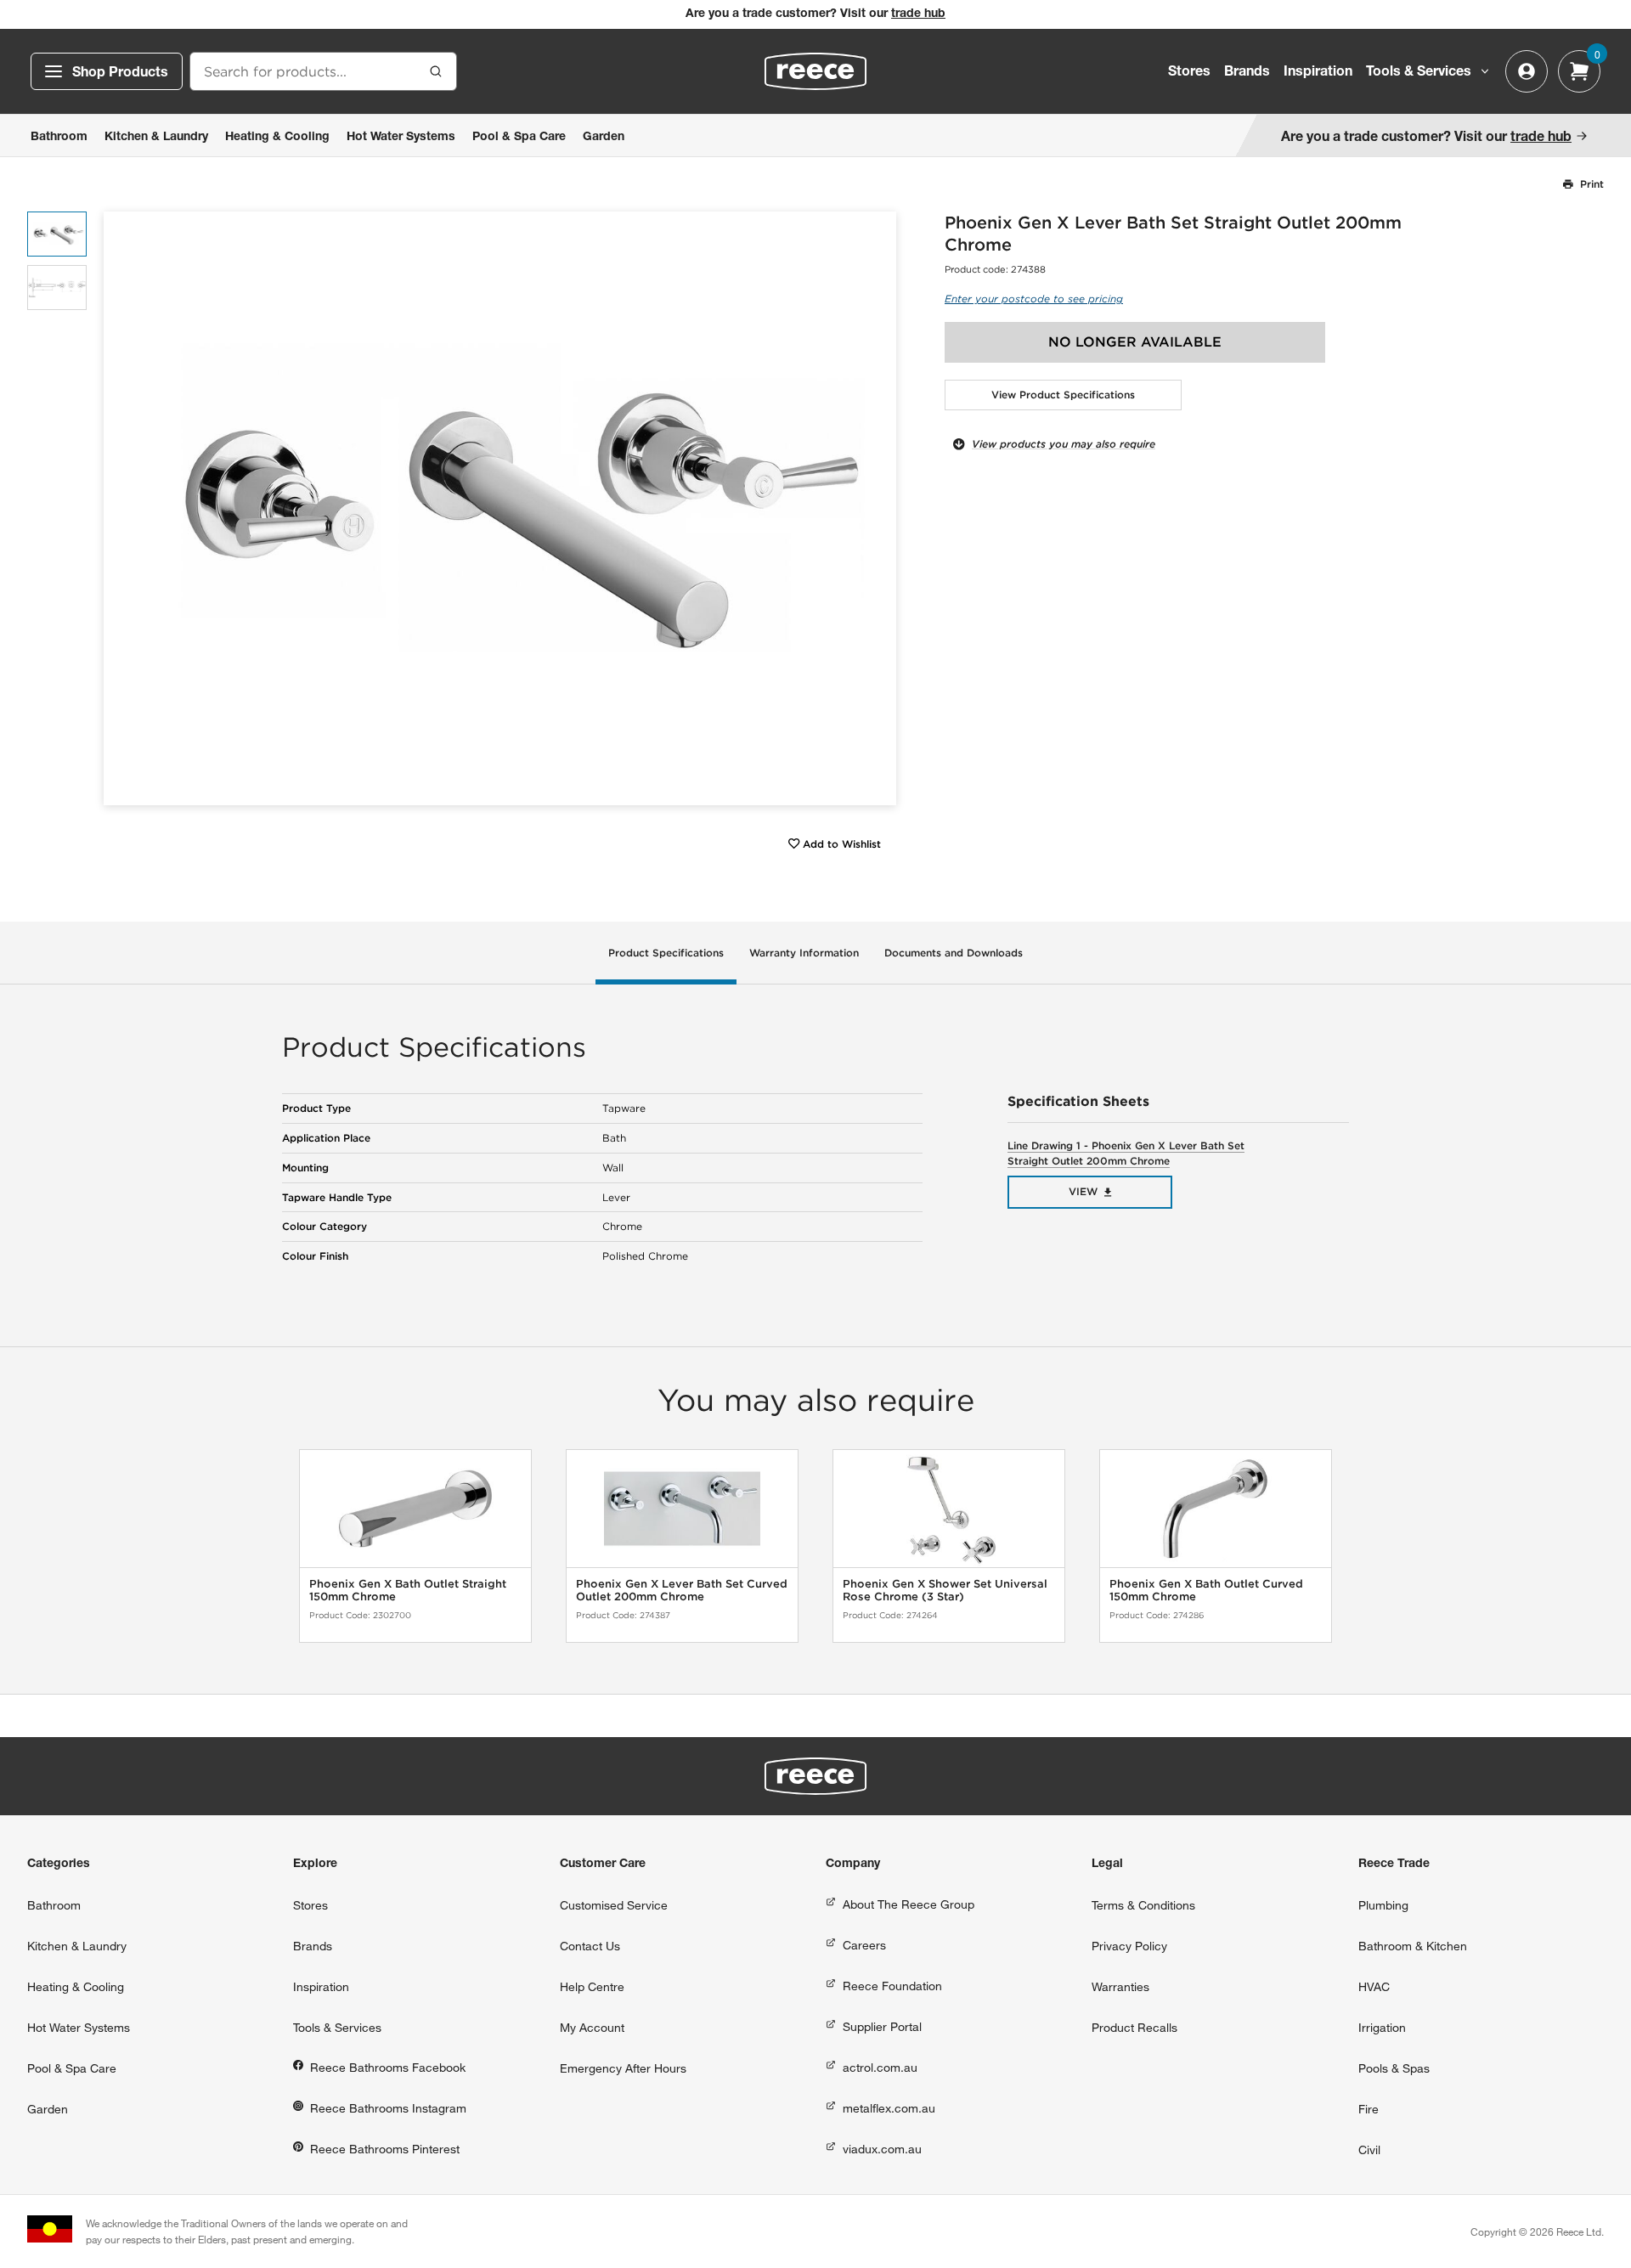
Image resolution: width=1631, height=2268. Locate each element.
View (1083, 1191)
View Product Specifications (1063, 395)
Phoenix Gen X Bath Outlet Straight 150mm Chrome (408, 1591)
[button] (877, 508)
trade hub (918, 14)
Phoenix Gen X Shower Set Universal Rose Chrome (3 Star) (945, 1591)
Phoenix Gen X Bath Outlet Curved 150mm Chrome (1206, 1591)
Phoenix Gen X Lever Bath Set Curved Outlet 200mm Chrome (682, 1591)
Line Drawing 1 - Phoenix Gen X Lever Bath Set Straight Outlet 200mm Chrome (1126, 1153)
